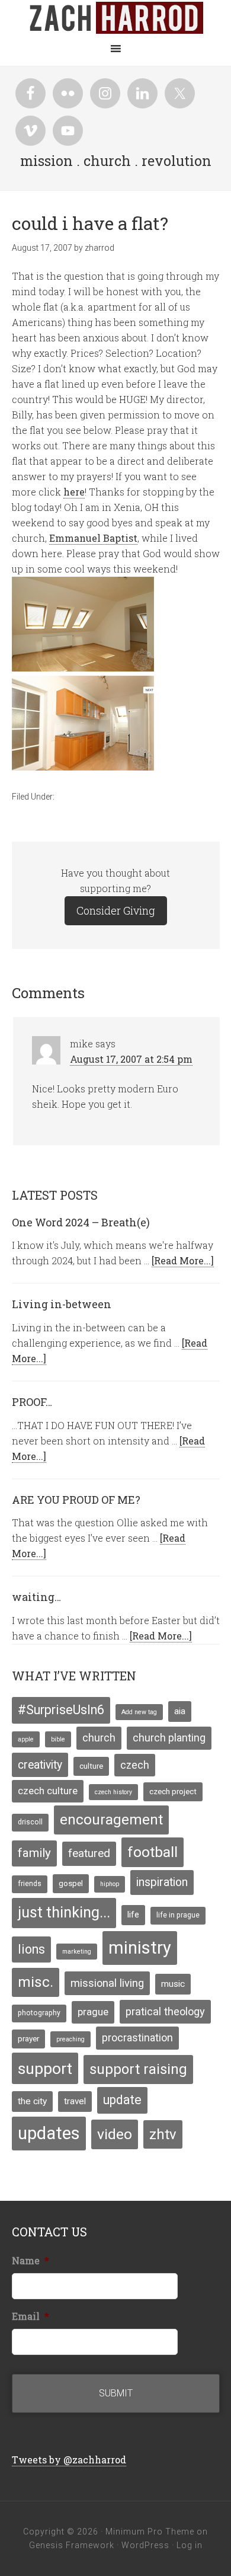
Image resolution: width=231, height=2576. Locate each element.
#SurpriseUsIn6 (61, 1710)
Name (31, 2261)
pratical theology (165, 2011)
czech (135, 1765)
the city (32, 2101)
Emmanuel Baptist (93, 538)
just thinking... (64, 1912)
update (122, 2100)
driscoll (30, 1822)
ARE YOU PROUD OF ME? (76, 1500)
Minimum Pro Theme (150, 2532)
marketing (77, 1952)
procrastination (137, 2038)
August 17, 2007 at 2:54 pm (131, 1059)
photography (39, 2013)
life (133, 1915)
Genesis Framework (72, 2545)
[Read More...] (183, 1260)
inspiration (162, 1882)
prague (93, 2012)
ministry (140, 1948)
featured (89, 1853)
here (74, 492)
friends (30, 1884)
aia (180, 1711)
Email (31, 2316)
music (173, 1984)
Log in (190, 2545)
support (45, 2068)
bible (58, 1739)
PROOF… (32, 1402)
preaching (70, 2039)
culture (91, 1766)
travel (75, 2101)
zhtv (163, 2134)
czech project (173, 1791)
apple (26, 1739)
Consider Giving (116, 910)
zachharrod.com (115, 18)
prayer (28, 2038)
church (99, 1738)
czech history (113, 1792)
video (115, 2134)
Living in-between (62, 1304)
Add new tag (139, 1712)
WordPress (145, 2545)
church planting (169, 1738)
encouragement (111, 1820)
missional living (107, 1983)
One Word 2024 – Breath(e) (81, 1222)
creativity (40, 1765)
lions (31, 1949)
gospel (71, 1883)
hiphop (110, 1884)
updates (49, 2133)
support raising (138, 2069)
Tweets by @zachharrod (69, 2460)
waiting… (36, 1597)
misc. (36, 1982)
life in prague (178, 1915)
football (153, 1852)
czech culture (48, 1791)
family (34, 1853)
